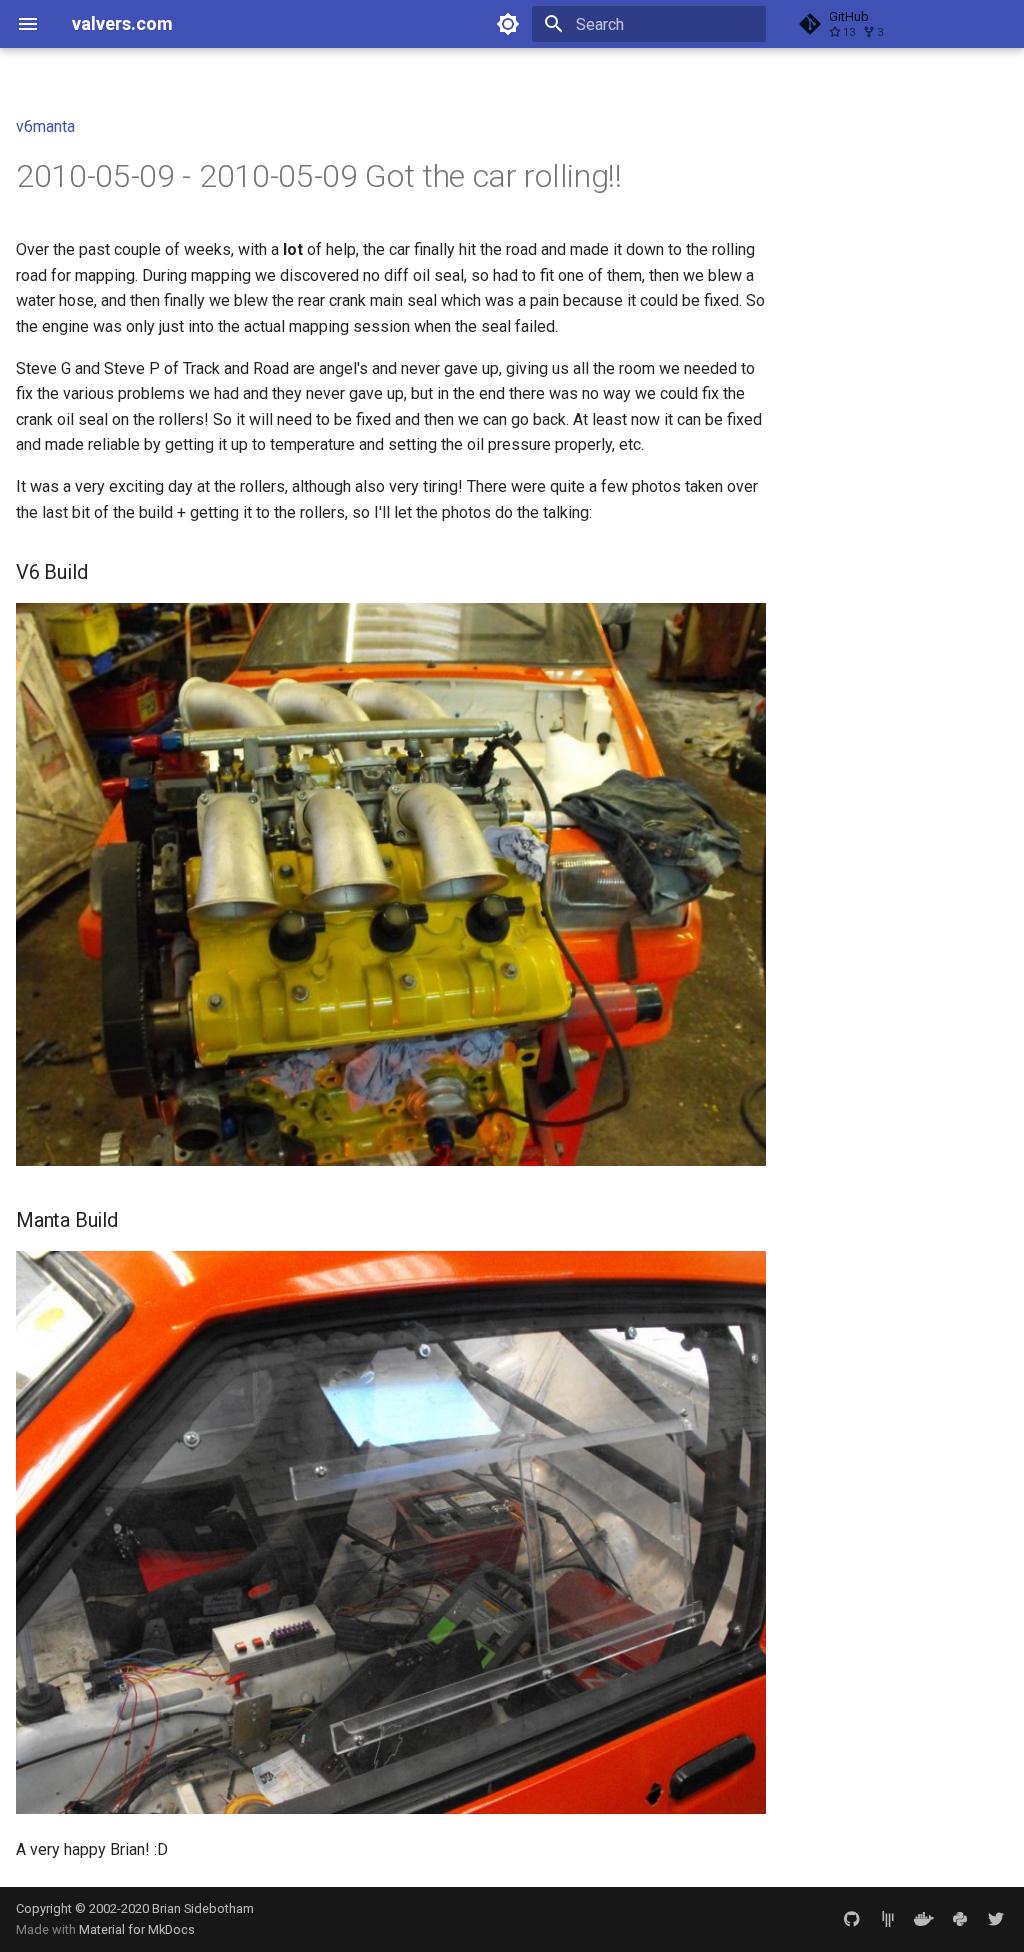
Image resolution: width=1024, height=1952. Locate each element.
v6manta (45, 126)
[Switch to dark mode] (508, 24)
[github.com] (852, 1919)
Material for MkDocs (137, 1929)
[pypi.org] (960, 1919)
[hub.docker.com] (924, 1919)
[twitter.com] (996, 1919)
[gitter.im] (888, 1919)
